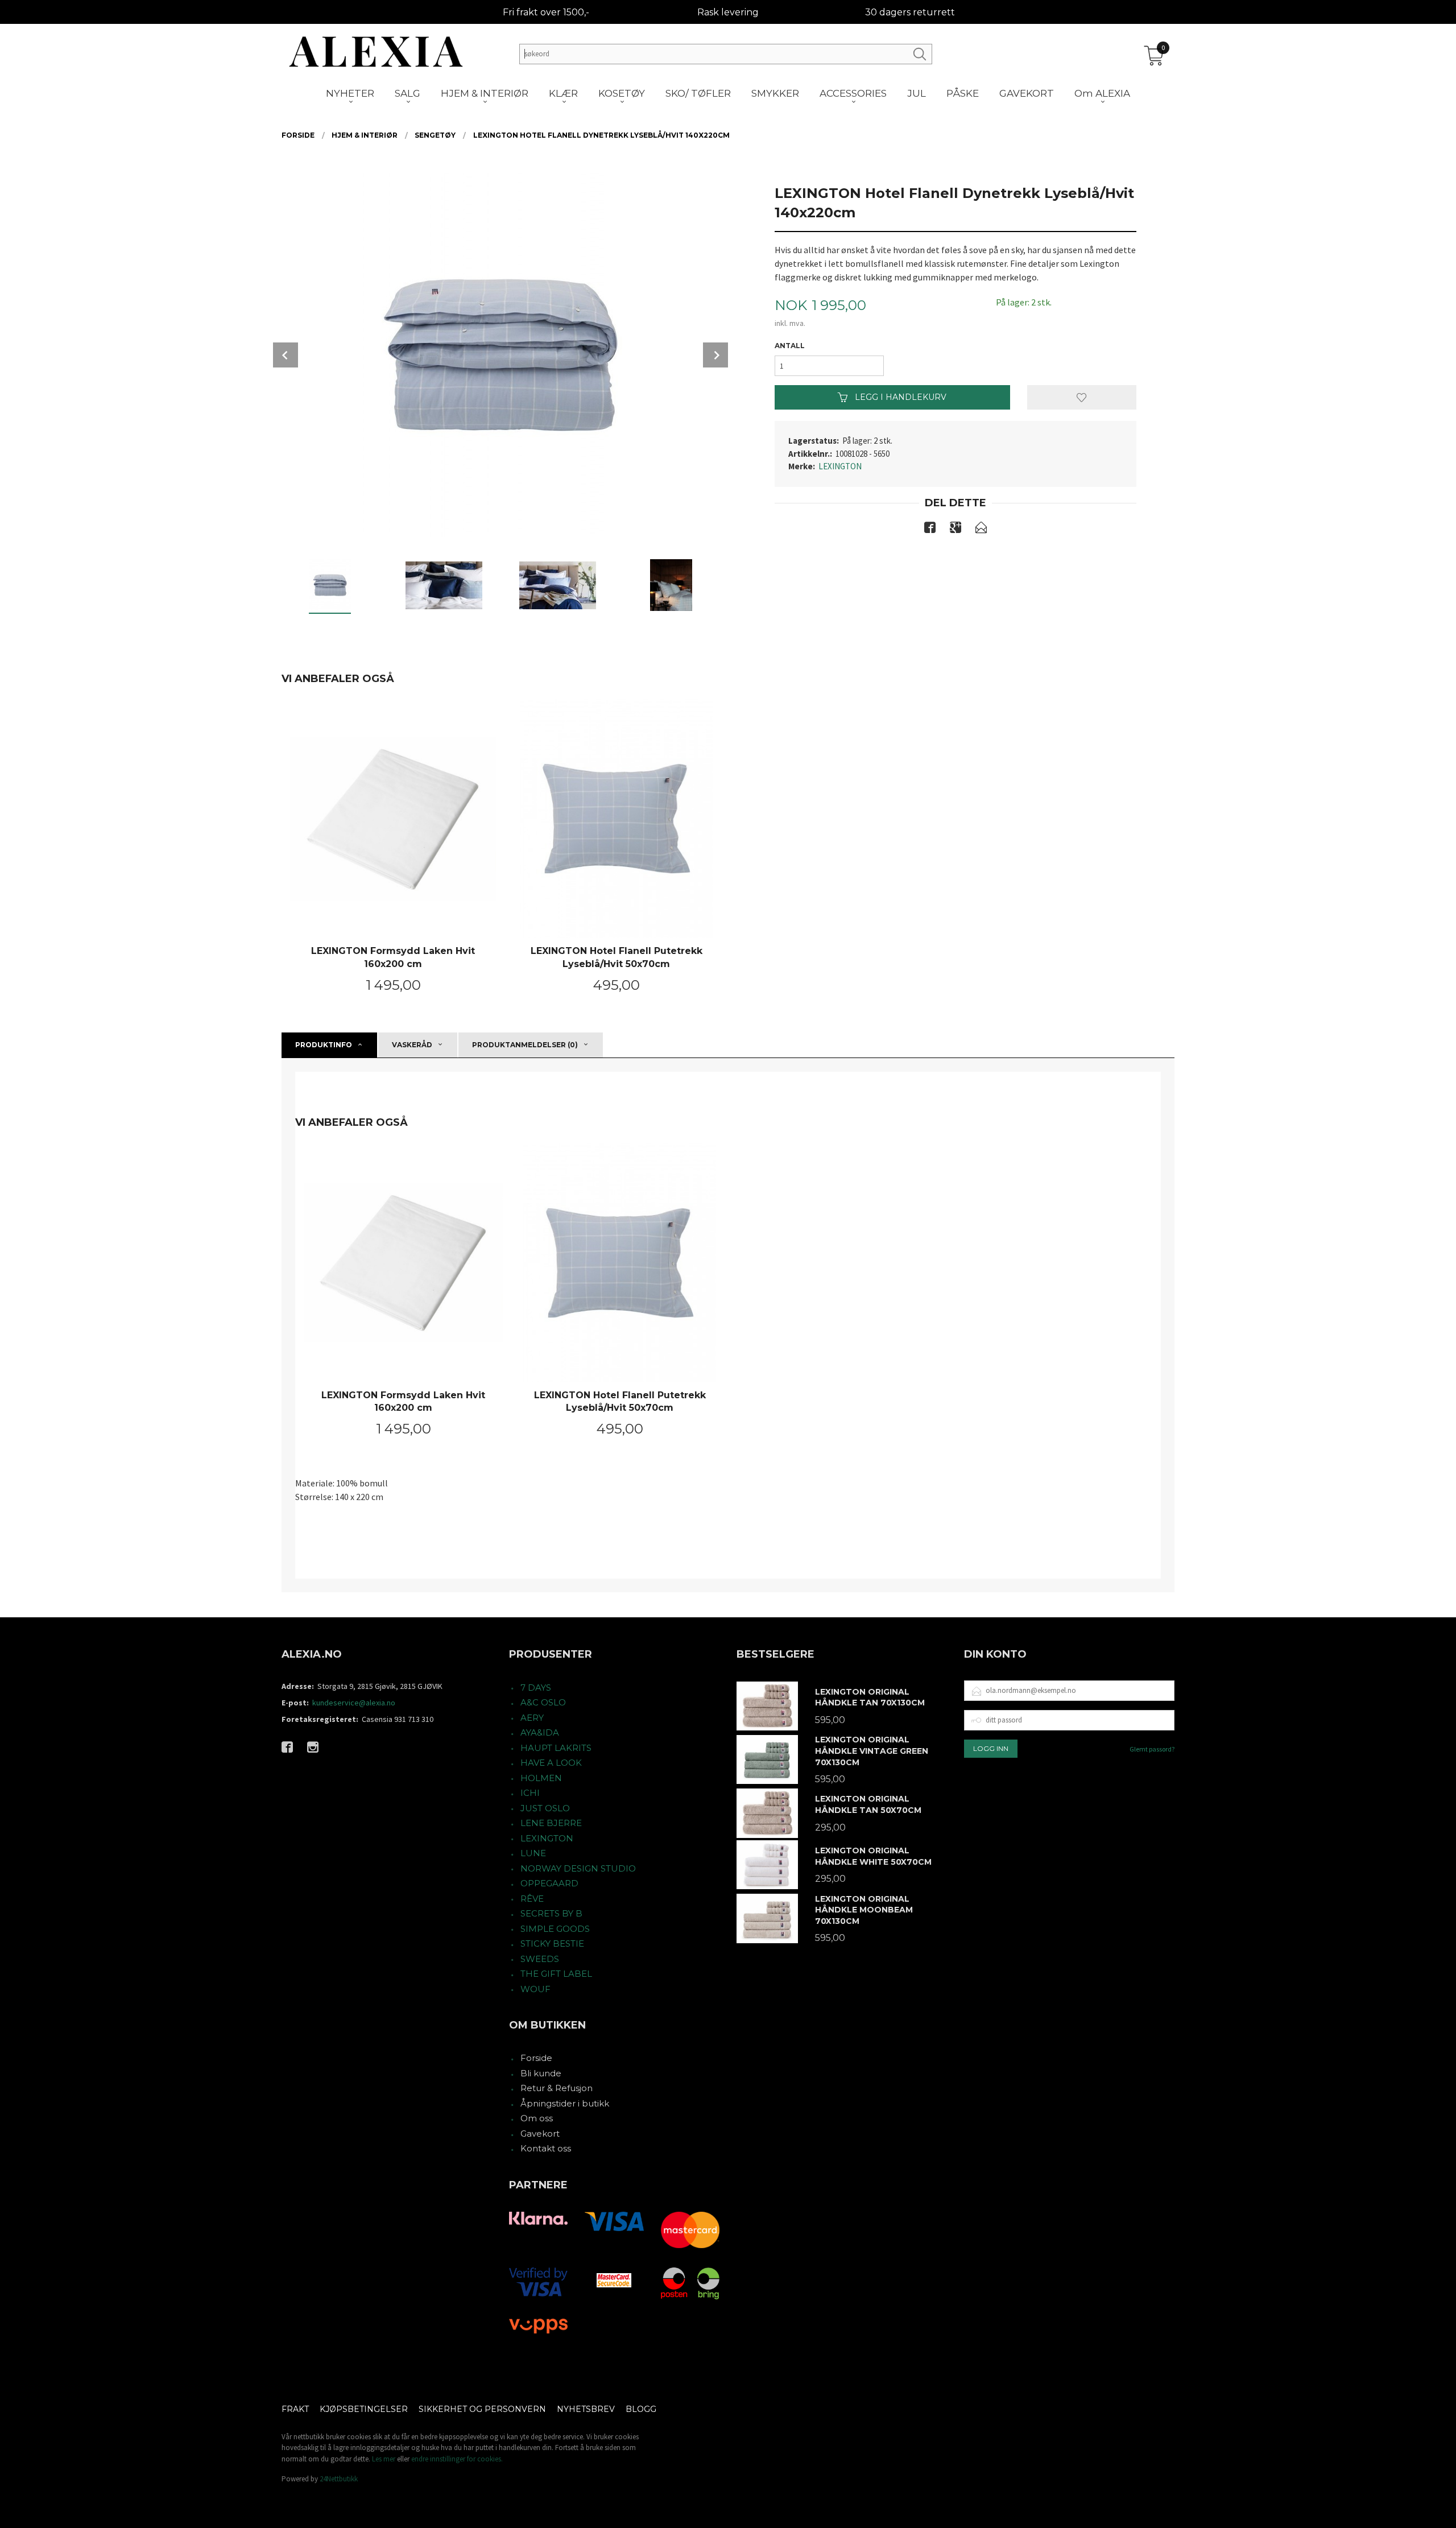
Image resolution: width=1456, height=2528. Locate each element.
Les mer (384, 2459)
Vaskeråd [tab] (412, 1045)
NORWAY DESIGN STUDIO (578, 1868)
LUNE (533, 1853)
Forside (536, 2058)
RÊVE (532, 1899)
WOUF (535, 1989)
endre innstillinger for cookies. (457, 2459)
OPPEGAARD (549, 1883)
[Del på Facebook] (930, 530)
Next (715, 355)
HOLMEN (541, 1778)
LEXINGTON (840, 466)
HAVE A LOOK (551, 1763)
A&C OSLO (543, 1702)
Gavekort (540, 2133)
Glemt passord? (1152, 1749)
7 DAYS (536, 1688)
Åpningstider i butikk (565, 2103)
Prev (286, 355)
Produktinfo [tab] (324, 1045)
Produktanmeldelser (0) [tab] (525, 1045)
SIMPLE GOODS (555, 1929)
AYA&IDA (540, 1732)
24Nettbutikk (339, 2479)
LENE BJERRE (551, 1823)
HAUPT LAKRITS (556, 1748)
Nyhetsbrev (586, 2409)
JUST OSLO (545, 1808)
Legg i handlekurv (899, 397)
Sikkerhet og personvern (482, 2409)
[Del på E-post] (981, 530)
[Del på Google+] (955, 530)
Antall (790, 346)
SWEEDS (540, 1959)
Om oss (537, 2118)
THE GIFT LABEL (556, 1974)
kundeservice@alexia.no (354, 1703)
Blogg (641, 2409)
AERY (532, 1718)
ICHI (530, 1793)
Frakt (295, 2409)
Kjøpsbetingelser (364, 2409)
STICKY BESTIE (552, 1943)
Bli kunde (541, 2073)
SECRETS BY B (551, 1913)
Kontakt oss (546, 2148)
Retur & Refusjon (557, 2088)
